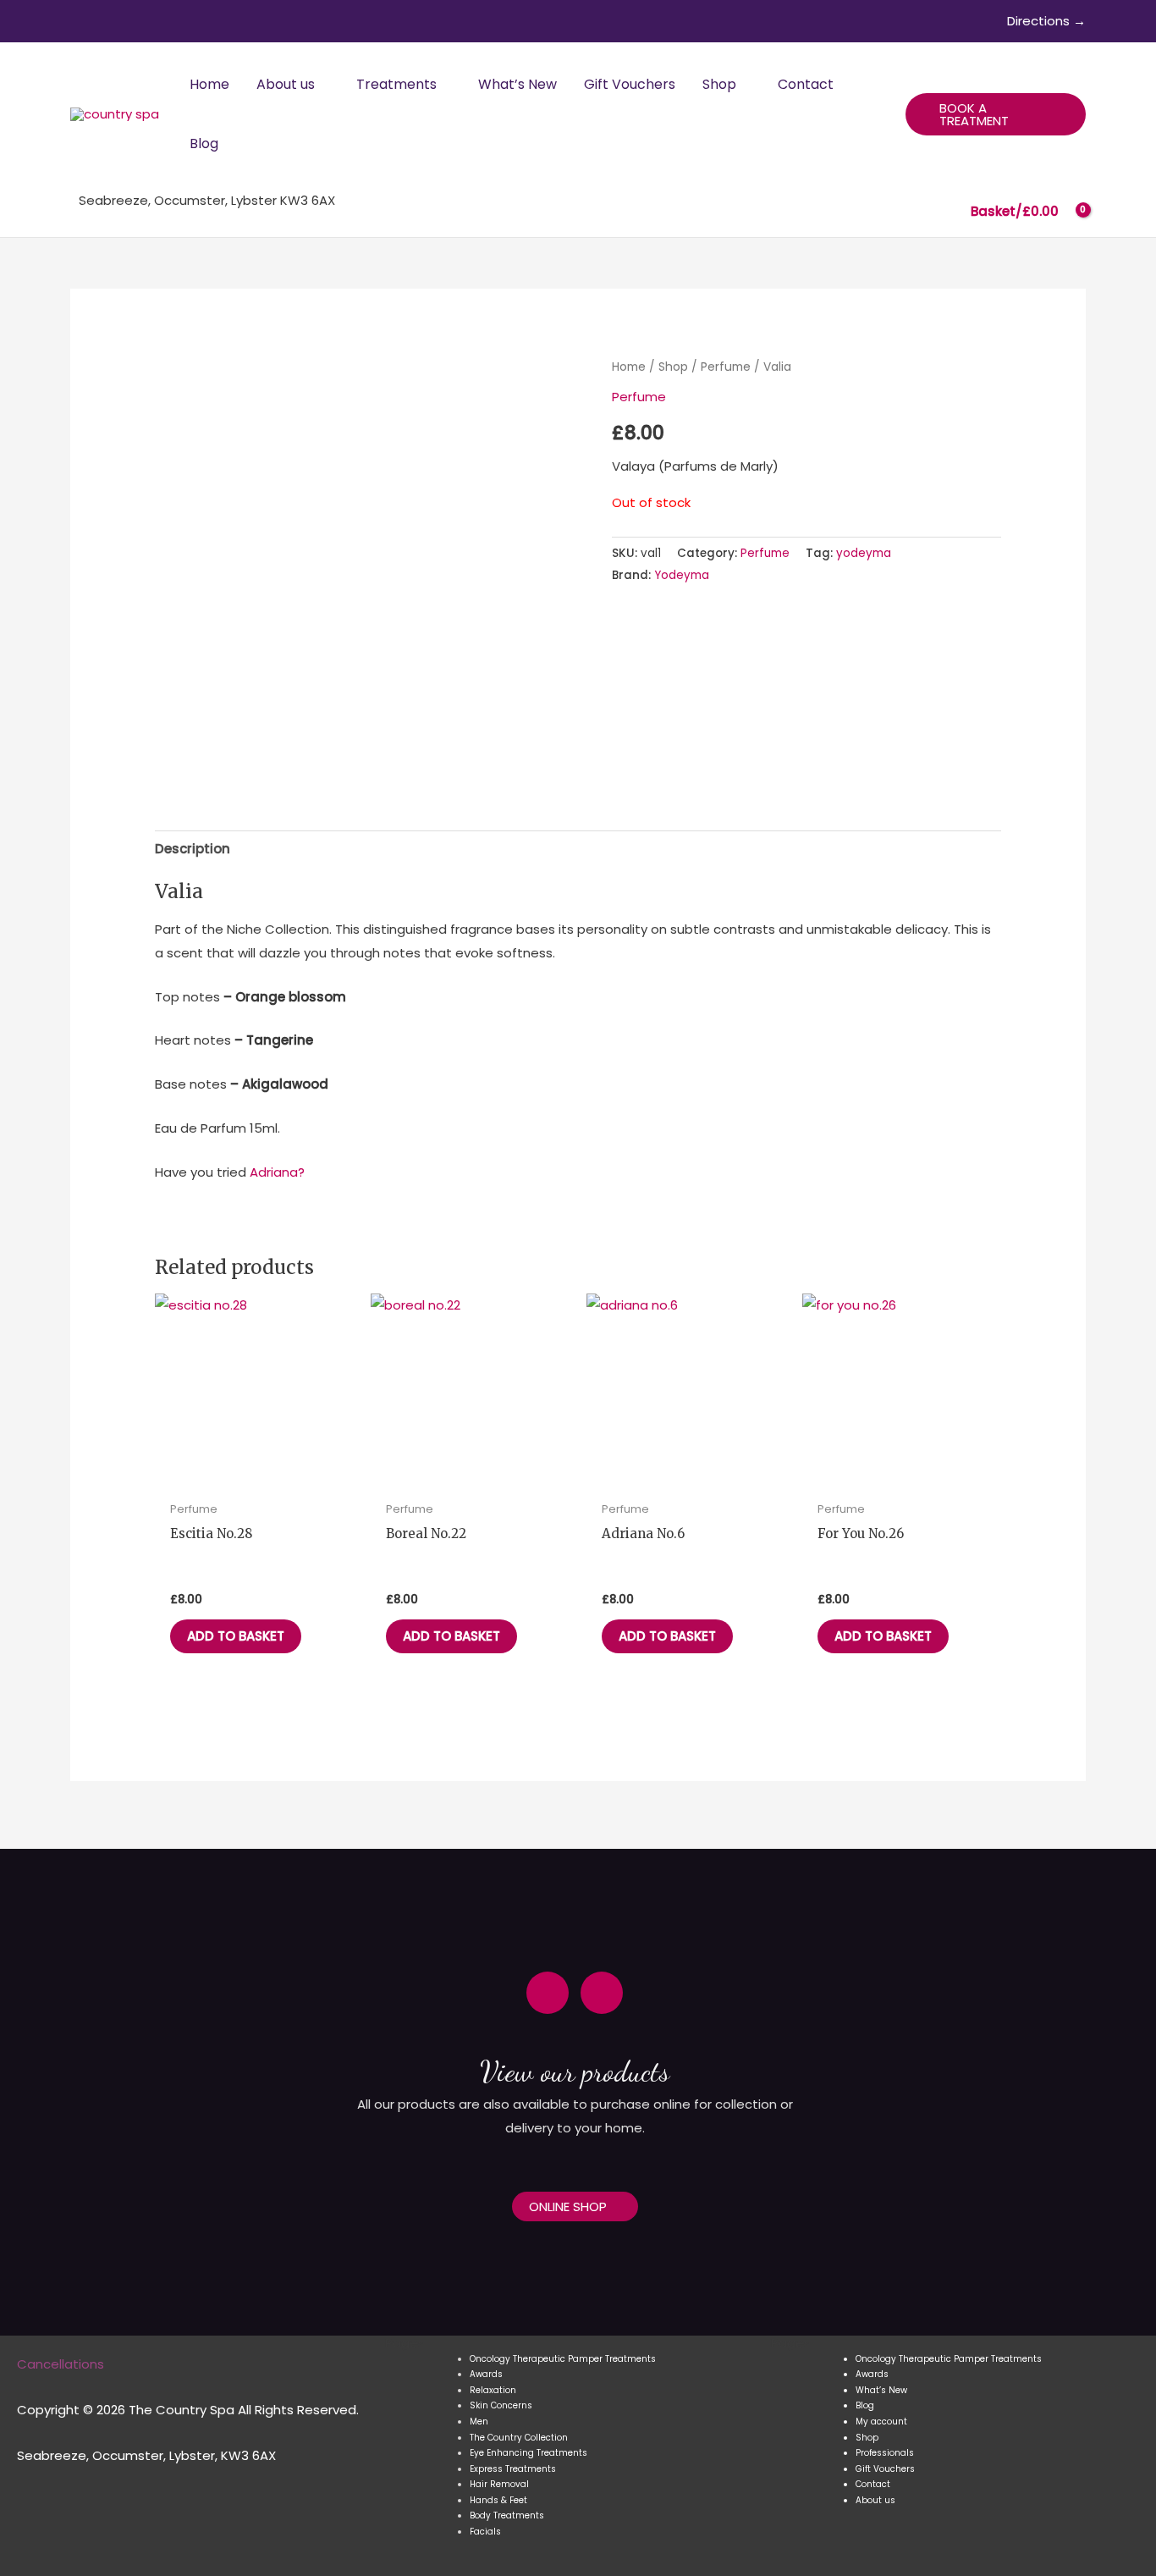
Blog (865, 2405)
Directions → (1046, 21)
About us (875, 2500)
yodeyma (864, 553)
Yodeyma (682, 575)
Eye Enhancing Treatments (528, 2453)
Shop (673, 367)
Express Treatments (513, 2469)
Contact (873, 2484)
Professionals (885, 2453)
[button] (322, 84)
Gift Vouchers (885, 2469)
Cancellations (61, 2364)
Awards (486, 2374)
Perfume (726, 367)
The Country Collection (519, 2438)
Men (479, 2422)
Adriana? (277, 1172)
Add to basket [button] (236, 1636)
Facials (485, 2532)
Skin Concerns (501, 2405)
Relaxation (493, 2390)
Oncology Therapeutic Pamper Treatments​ (563, 2359)
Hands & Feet (498, 2500)
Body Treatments (507, 2515)
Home (629, 367)
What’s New (881, 2390)
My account (881, 2422)
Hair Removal (499, 2484)
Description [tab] (193, 849)
